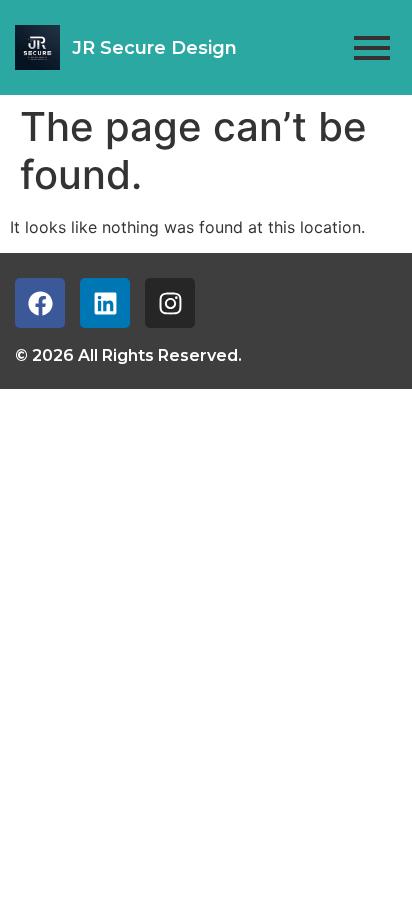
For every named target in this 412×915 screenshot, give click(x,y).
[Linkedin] (105, 303)
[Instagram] (170, 303)
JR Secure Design (154, 48)
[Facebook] (40, 303)
